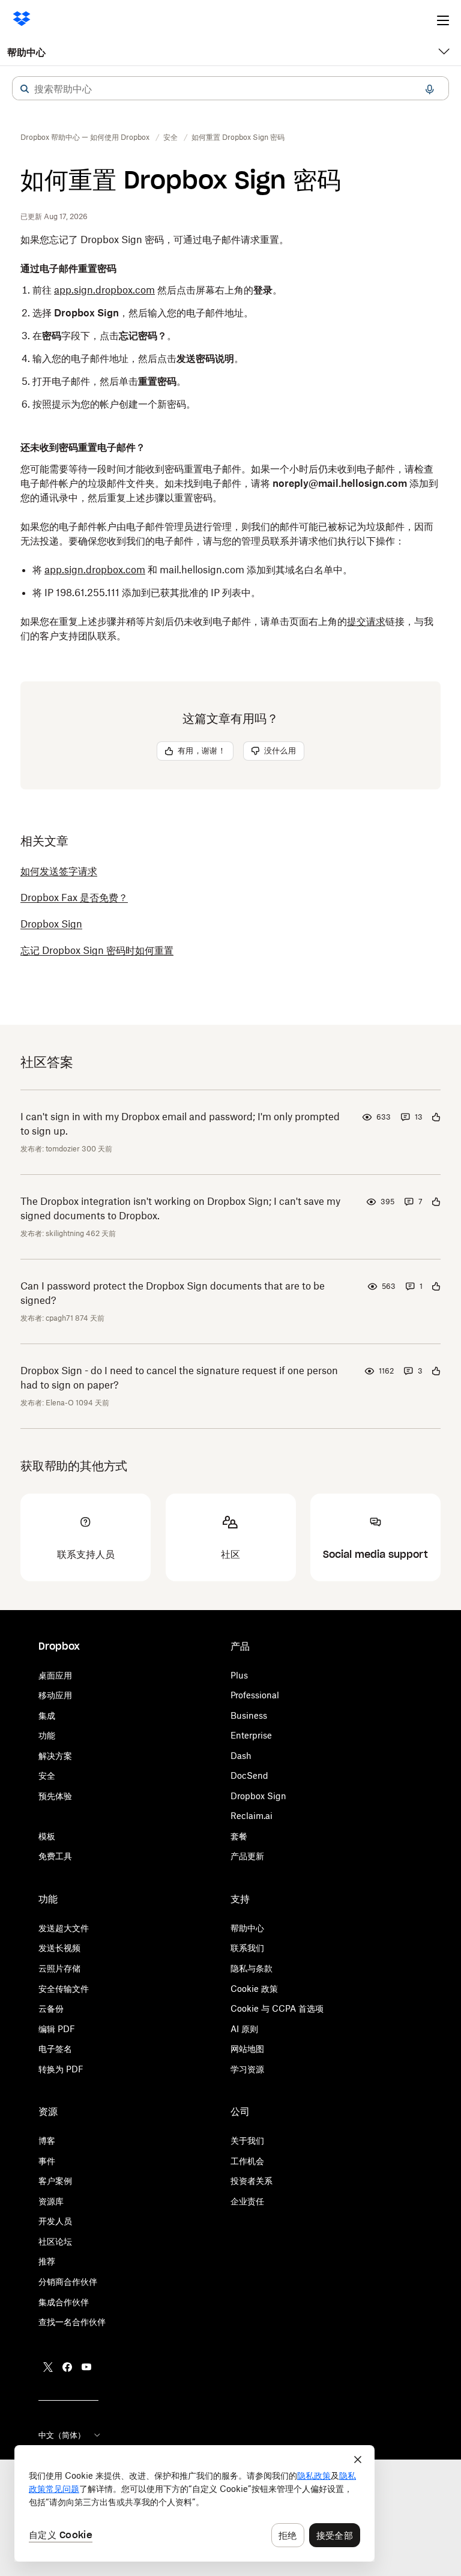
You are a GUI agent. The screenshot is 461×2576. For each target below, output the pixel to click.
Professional (255, 1695)
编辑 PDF (57, 2029)
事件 (47, 2161)
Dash (241, 1756)
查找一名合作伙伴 (72, 2322)
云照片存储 (59, 1968)
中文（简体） (62, 2435)
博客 (47, 2140)
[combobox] (230, 89)
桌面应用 (55, 1675)
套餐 (239, 1836)
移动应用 (55, 1695)
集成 (47, 1715)
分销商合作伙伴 (68, 2282)
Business (249, 1715)
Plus (239, 1675)
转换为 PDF (61, 2069)
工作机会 (247, 2161)
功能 (47, 1735)
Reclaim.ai (252, 1816)
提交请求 (366, 621)
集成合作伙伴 (64, 2302)
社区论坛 (55, 2241)
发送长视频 (59, 1948)
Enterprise (251, 1735)
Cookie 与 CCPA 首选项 (277, 2008)
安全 (47, 1775)
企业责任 (247, 2201)
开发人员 (55, 2221)
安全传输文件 (64, 1989)
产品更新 (247, 1856)
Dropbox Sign (258, 1796)
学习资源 (247, 2069)
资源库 (51, 2201)
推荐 (47, 2261)
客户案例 (55, 2181)
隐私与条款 (252, 1968)
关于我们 (247, 2140)
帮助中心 (26, 52)
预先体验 (55, 1796)
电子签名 (55, 2049)
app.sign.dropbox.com (104, 290)
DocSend (249, 1775)
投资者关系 (252, 2181)
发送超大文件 (64, 1928)
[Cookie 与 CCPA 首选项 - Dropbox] (194, 2503)
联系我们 (247, 1948)
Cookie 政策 (254, 1989)
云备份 (51, 2008)
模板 (47, 1836)
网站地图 (247, 2049)
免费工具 (55, 1856)
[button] (25, 89)
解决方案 (55, 1756)
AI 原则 (244, 2029)
